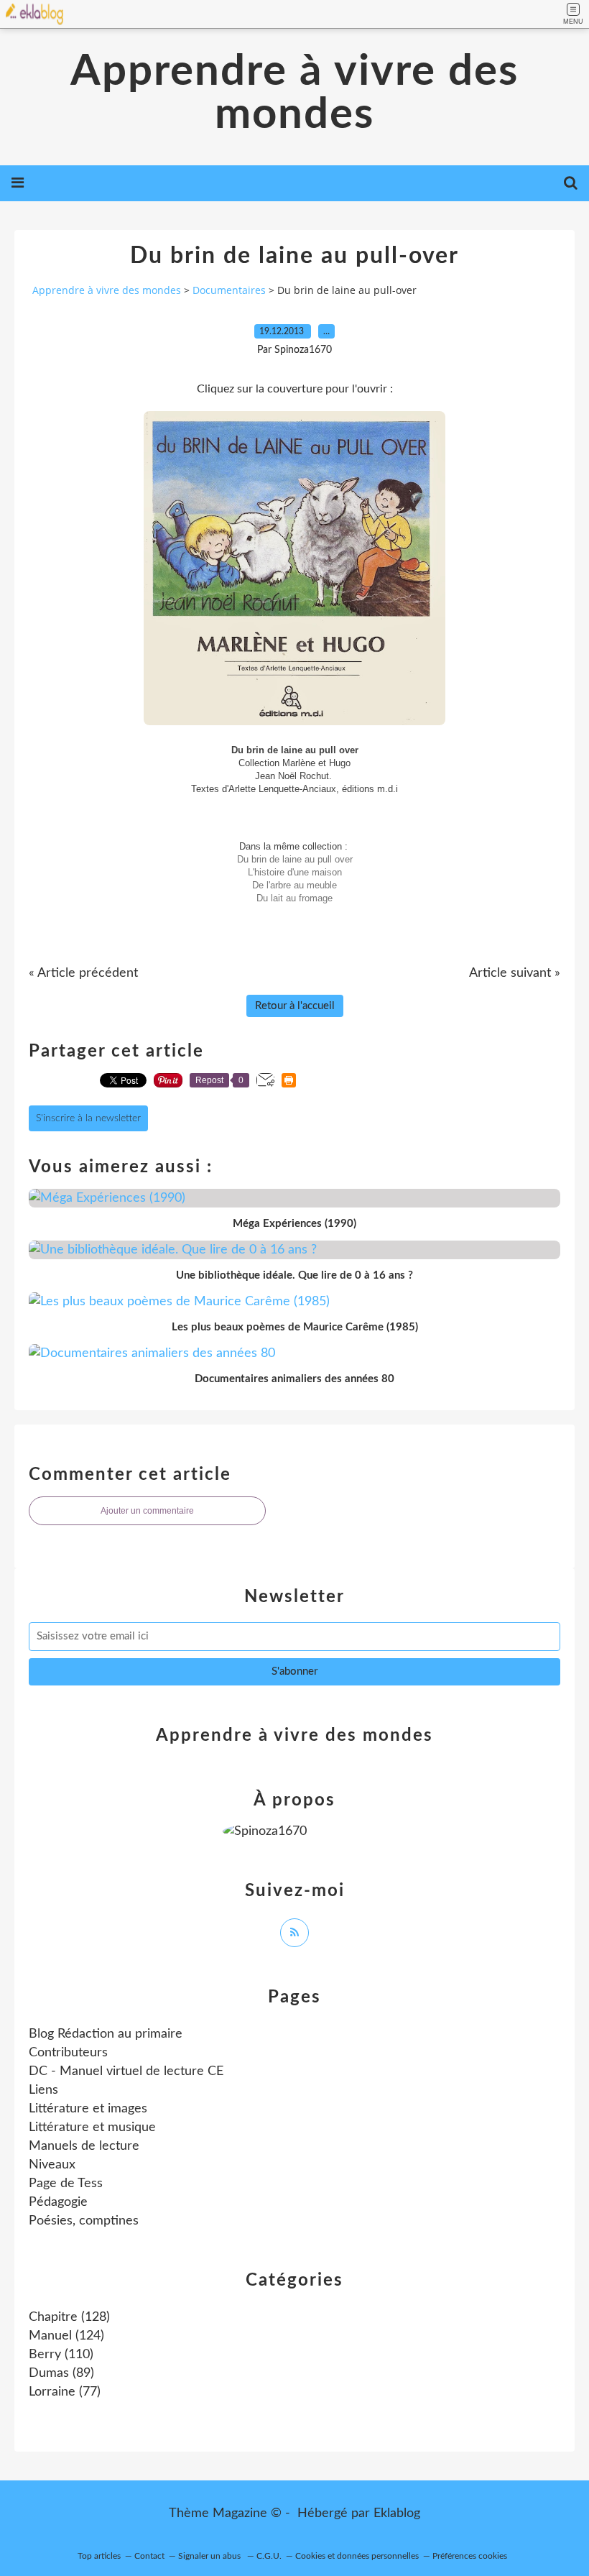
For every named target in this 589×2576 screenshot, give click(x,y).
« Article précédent (83, 973)
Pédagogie (58, 2202)
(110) (61, 2355)
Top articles (99, 2556)
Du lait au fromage (294, 898)
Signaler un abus (210, 2556)
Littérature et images (88, 2109)
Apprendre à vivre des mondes (294, 93)
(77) (65, 2392)
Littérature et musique (92, 2127)
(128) (69, 2317)
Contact (149, 2556)
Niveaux (52, 2165)
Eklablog (397, 2513)
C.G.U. (269, 2556)
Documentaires (229, 290)
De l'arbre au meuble (294, 885)
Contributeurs (68, 2053)
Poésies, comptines (84, 2221)
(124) (66, 2336)
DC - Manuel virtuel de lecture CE (126, 2071)
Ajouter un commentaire (147, 1511)
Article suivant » (515, 973)
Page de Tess (66, 2184)
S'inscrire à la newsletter (88, 1118)
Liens (43, 2090)
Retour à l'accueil (295, 1006)
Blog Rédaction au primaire (106, 2034)
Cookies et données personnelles (357, 2556)
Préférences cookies (470, 2556)
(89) (61, 2373)
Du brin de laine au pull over (295, 859)
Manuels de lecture (84, 2146)
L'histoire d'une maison (295, 872)
